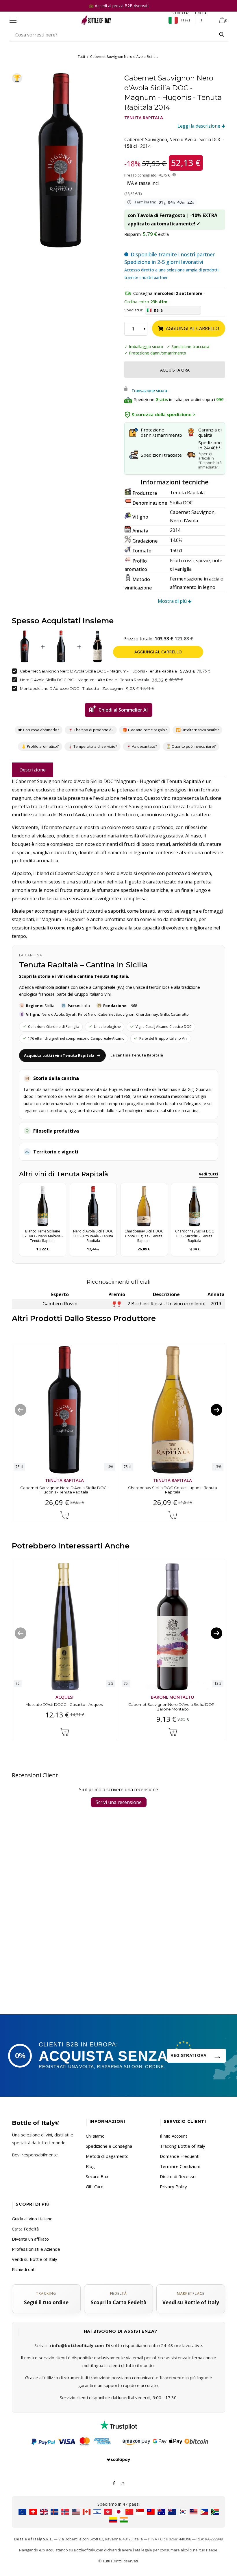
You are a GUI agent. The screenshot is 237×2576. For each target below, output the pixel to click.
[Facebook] (114, 2483)
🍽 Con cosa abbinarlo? (39, 730)
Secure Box (97, 2176)
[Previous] (21, 1410)
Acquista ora (175, 370)
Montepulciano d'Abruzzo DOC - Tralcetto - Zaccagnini (72, 688)
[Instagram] (123, 2483)
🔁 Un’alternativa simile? (197, 730)
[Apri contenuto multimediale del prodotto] (61, 160)
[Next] (216, 1410)
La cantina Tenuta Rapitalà (137, 1055)
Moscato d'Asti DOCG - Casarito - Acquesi (64, 1704)
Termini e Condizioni (180, 2166)
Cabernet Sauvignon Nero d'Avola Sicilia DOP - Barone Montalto (173, 1707)
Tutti (81, 57)
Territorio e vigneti (56, 1152)
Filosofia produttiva (56, 1131)
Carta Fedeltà (25, 2229)
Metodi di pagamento (107, 2156)
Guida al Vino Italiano (32, 2219)
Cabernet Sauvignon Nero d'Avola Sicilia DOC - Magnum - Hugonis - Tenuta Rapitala (98, 671)
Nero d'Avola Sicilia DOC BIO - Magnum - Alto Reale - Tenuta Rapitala (85, 680)
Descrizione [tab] (33, 770)
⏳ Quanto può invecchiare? (191, 746)
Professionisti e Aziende (36, 2249)
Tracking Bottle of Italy (183, 2146)
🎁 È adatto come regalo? (145, 730)
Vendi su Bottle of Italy (35, 2259)
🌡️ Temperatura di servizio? (92, 746)
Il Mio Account (174, 2136)
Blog (90, 2166)
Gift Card (95, 2187)
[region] (61, 160)
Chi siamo (95, 2136)
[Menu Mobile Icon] (13, 20)
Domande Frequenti (180, 2156)
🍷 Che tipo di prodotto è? (91, 730)
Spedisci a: (134, 310)
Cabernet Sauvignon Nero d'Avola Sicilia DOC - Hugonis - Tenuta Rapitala (65, 1490)
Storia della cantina (56, 1078)
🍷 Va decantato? (142, 746)
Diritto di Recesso (178, 2176)
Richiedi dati (24, 2269)
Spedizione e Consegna (109, 2146)
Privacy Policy (173, 2187)
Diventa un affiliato (30, 2239)
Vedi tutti (208, 1174)
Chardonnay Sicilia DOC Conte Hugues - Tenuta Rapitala (173, 1490)
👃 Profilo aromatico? (40, 746)
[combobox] (113, 35)
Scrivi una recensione (119, 1803)
